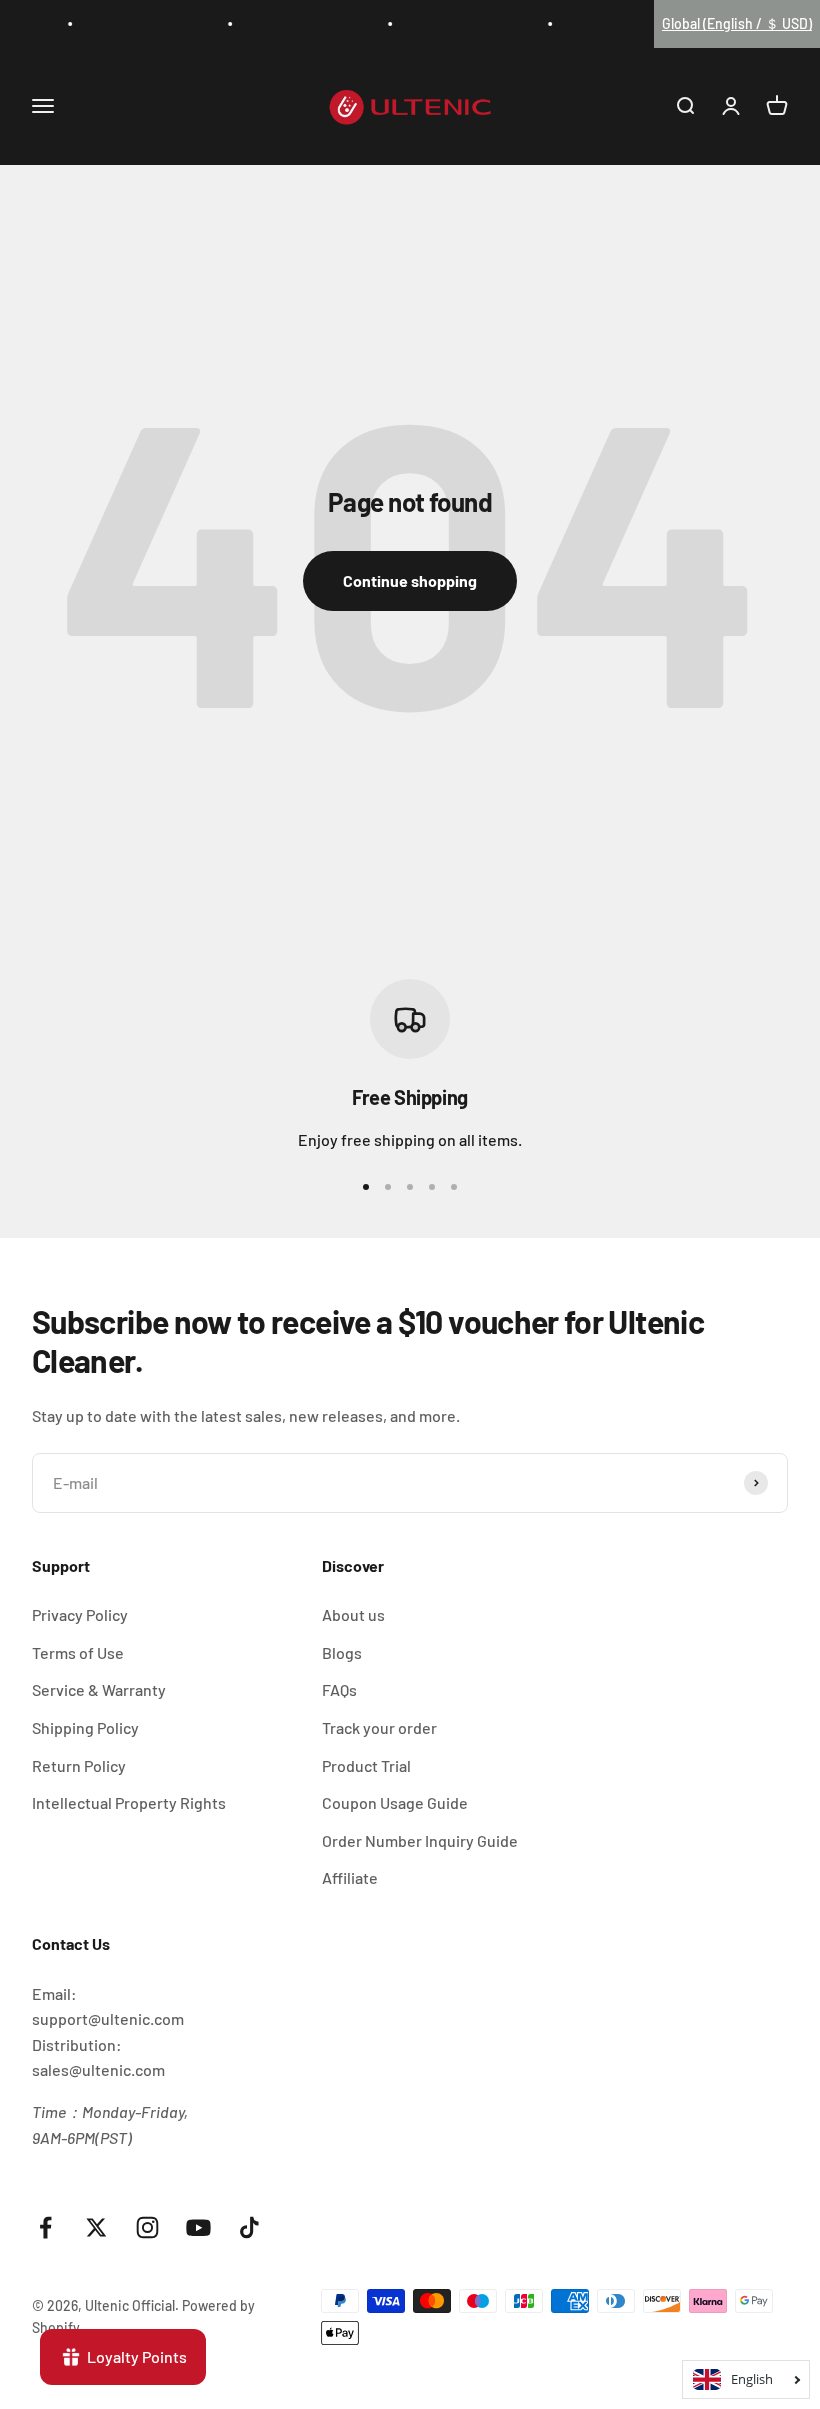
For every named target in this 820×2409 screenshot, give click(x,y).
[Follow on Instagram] (147, 2227)
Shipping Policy (85, 1727)
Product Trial (366, 1765)
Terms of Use (78, 1652)
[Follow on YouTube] (198, 2227)
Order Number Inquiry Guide (420, 1840)
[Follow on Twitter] (96, 2227)
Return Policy (79, 1765)
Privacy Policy (80, 1614)
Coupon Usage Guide (395, 1802)
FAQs (339, 1689)
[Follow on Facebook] (45, 2227)
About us (353, 1614)
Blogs (342, 1652)
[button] (737, 24)
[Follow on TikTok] (249, 2227)
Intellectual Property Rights (129, 1802)
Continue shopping (410, 580)
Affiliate (350, 1877)
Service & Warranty (99, 1689)
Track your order (379, 1727)
